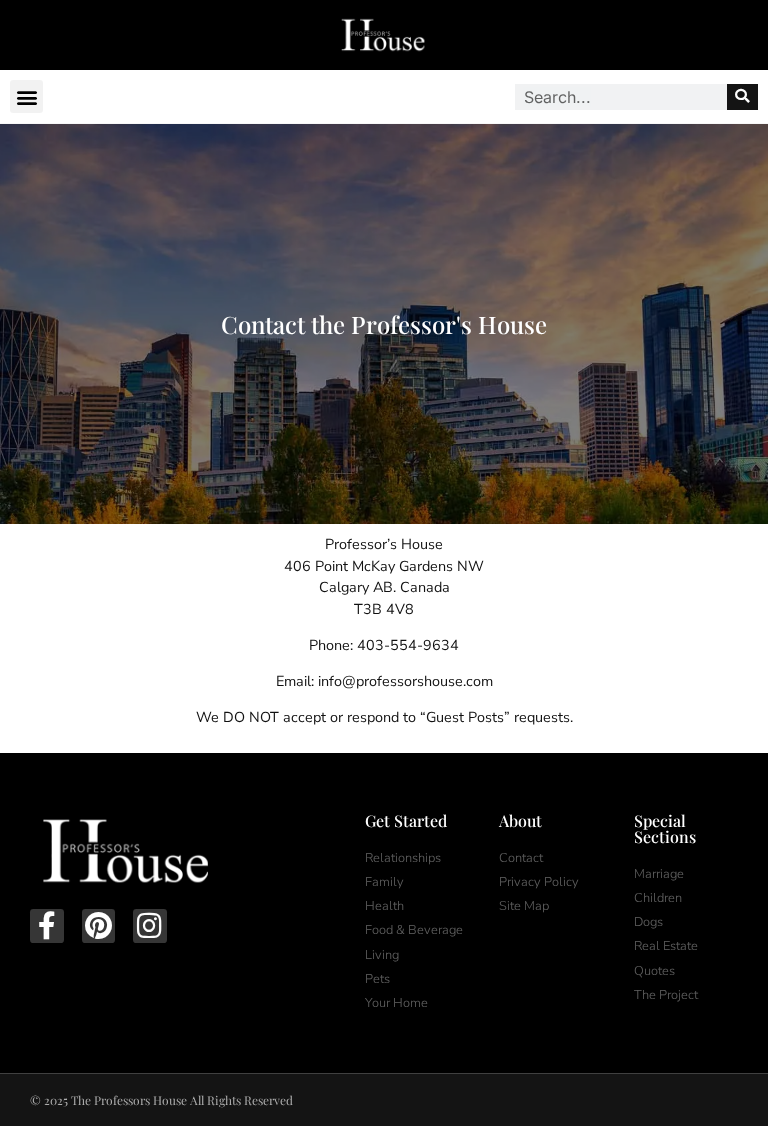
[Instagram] (150, 926)
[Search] (742, 97)
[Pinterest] (99, 926)
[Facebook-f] (47, 926)
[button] (26, 96)
